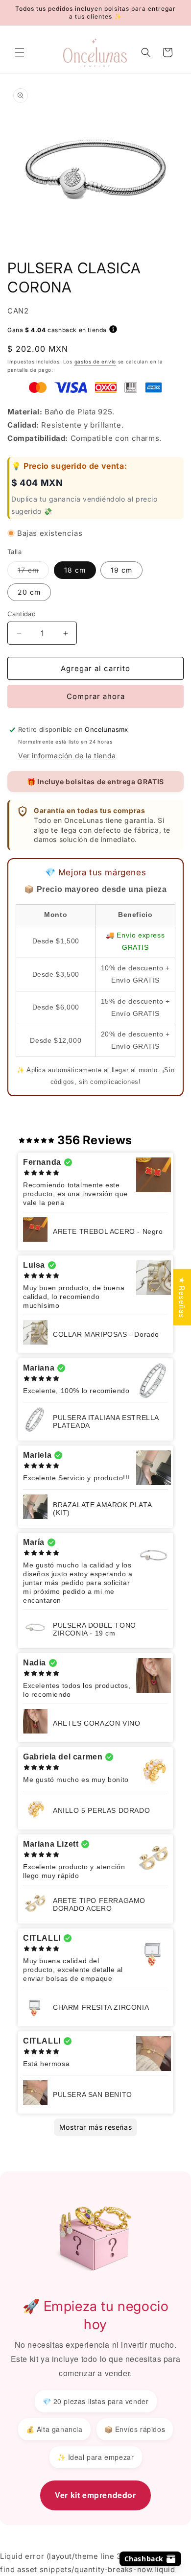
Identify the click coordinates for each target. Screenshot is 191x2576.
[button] (20, 52)
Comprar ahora (96, 696)
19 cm (121, 570)
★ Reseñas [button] (182, 1297)
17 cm (33, 572)
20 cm (29, 592)
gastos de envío (95, 361)
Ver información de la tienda (67, 756)
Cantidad (22, 614)
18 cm (75, 570)
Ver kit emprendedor (95, 2495)
